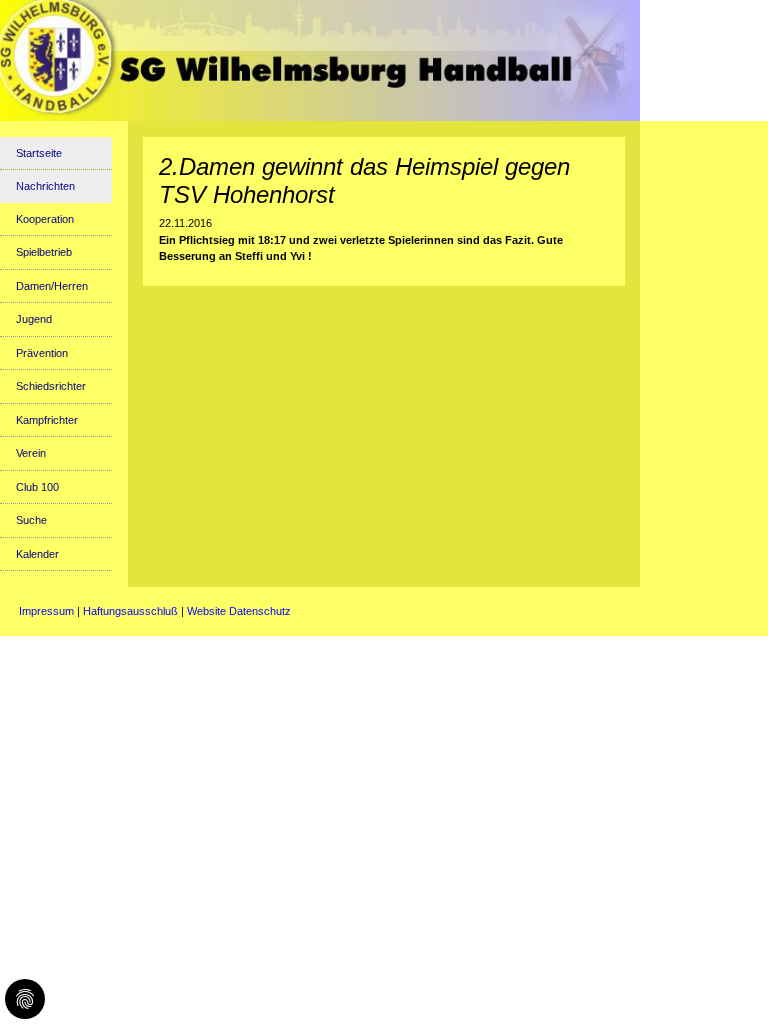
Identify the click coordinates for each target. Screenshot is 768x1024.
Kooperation (45, 219)
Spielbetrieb (44, 252)
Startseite (39, 153)
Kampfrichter (47, 420)
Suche (31, 520)
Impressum (46, 611)
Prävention (42, 353)
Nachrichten (45, 186)
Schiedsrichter (51, 386)
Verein (31, 453)
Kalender (37, 554)
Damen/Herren (52, 286)
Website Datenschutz (239, 611)
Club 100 (37, 487)
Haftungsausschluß (130, 611)
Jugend (34, 319)
